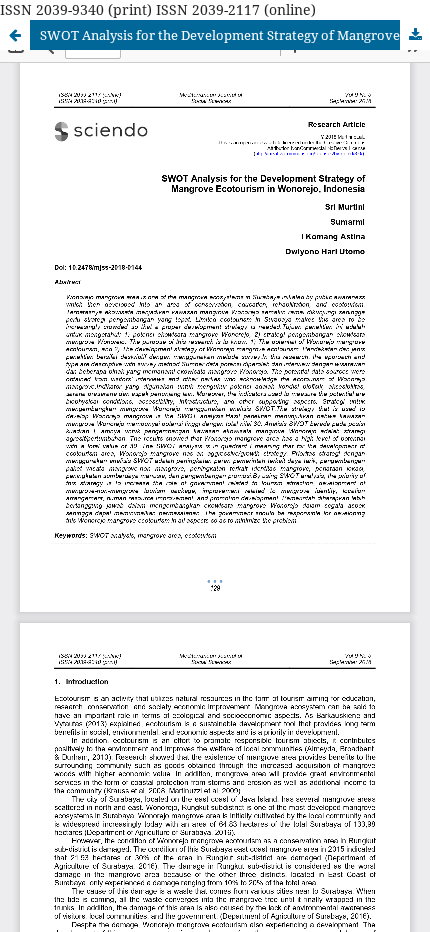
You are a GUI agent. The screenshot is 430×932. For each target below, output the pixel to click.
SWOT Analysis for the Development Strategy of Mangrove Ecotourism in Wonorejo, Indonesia (235, 35)
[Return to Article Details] (15, 35)
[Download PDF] (415, 35)
